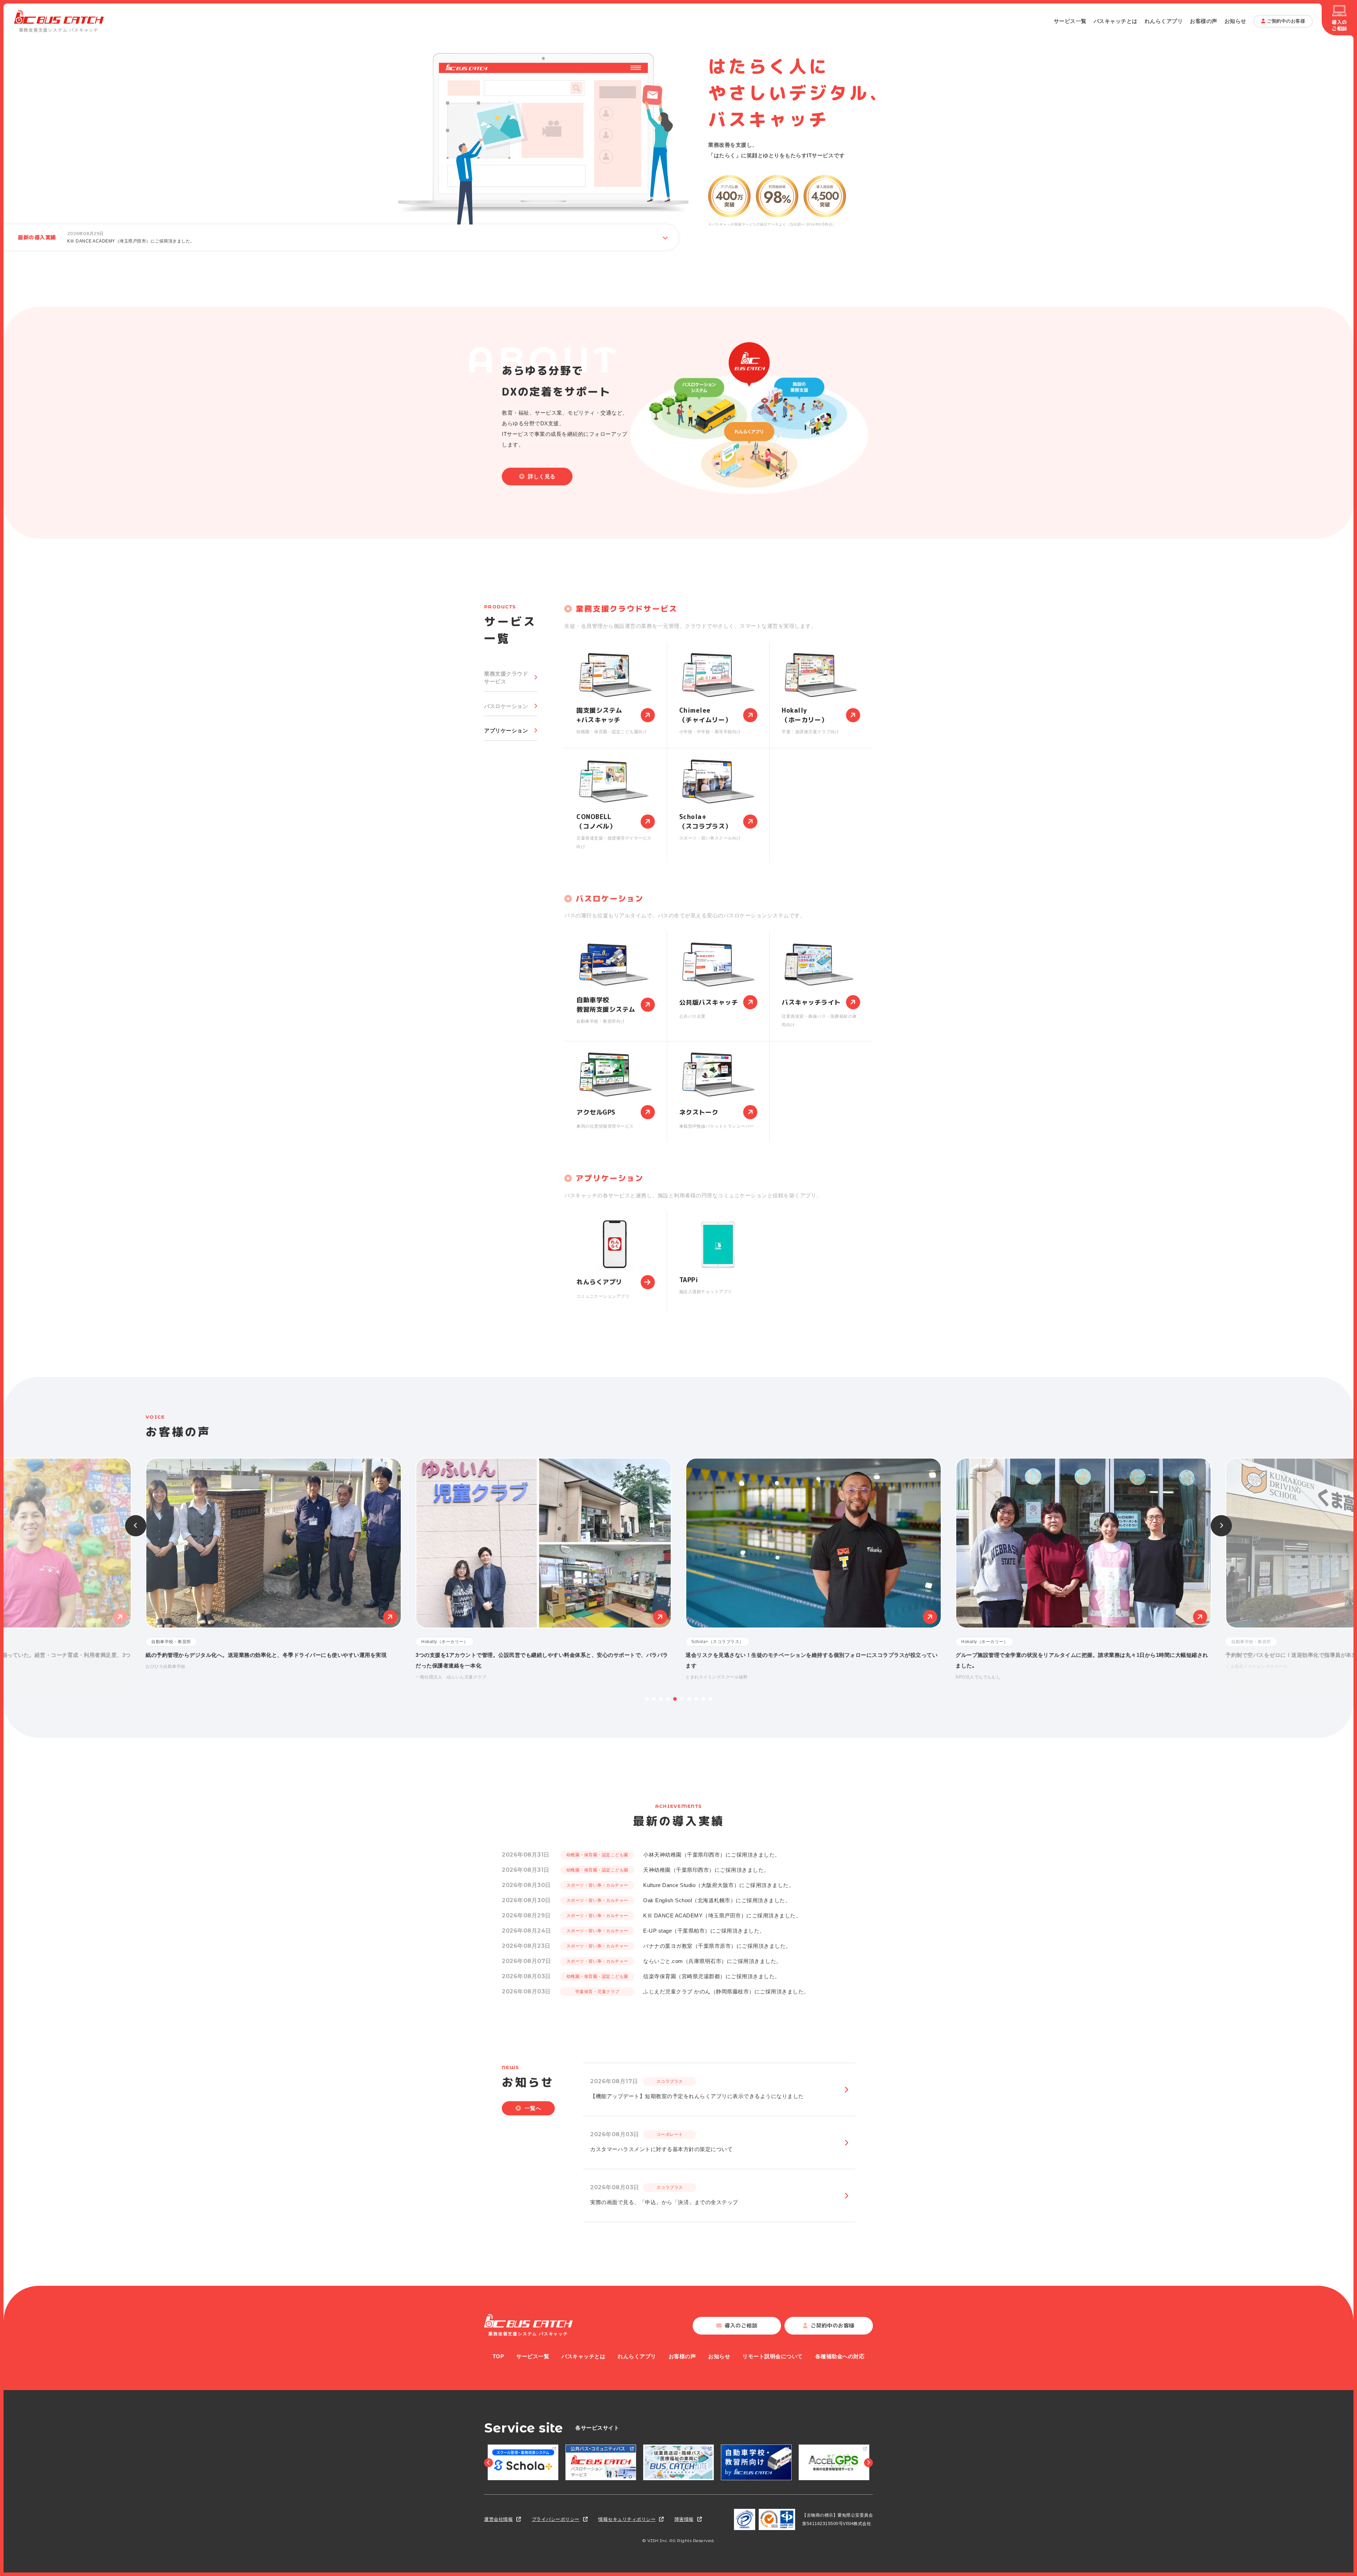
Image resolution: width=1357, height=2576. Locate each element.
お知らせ (1235, 21)
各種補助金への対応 (840, 2356)
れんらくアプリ (1164, 21)
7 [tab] (689, 1699)
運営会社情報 (498, 2519)
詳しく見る (542, 476)
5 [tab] (675, 1699)
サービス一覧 (1070, 21)
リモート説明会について (773, 2356)
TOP (498, 2356)
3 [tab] (661, 1699)
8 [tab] (696, 1699)
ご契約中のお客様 (1286, 21)
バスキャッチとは (1116, 21)
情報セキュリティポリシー (627, 2519)
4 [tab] (668, 1699)
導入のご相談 (1339, 25)
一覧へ (533, 2108)
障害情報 (684, 2519)
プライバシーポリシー (556, 2519)
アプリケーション (506, 731)
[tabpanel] (813, 1564)
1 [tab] (647, 1699)
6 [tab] (682, 1699)
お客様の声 (1204, 21)
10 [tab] (710, 1699)
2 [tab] (654, 1699)
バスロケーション (506, 706)
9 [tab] (703, 1699)
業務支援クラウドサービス (506, 678)
